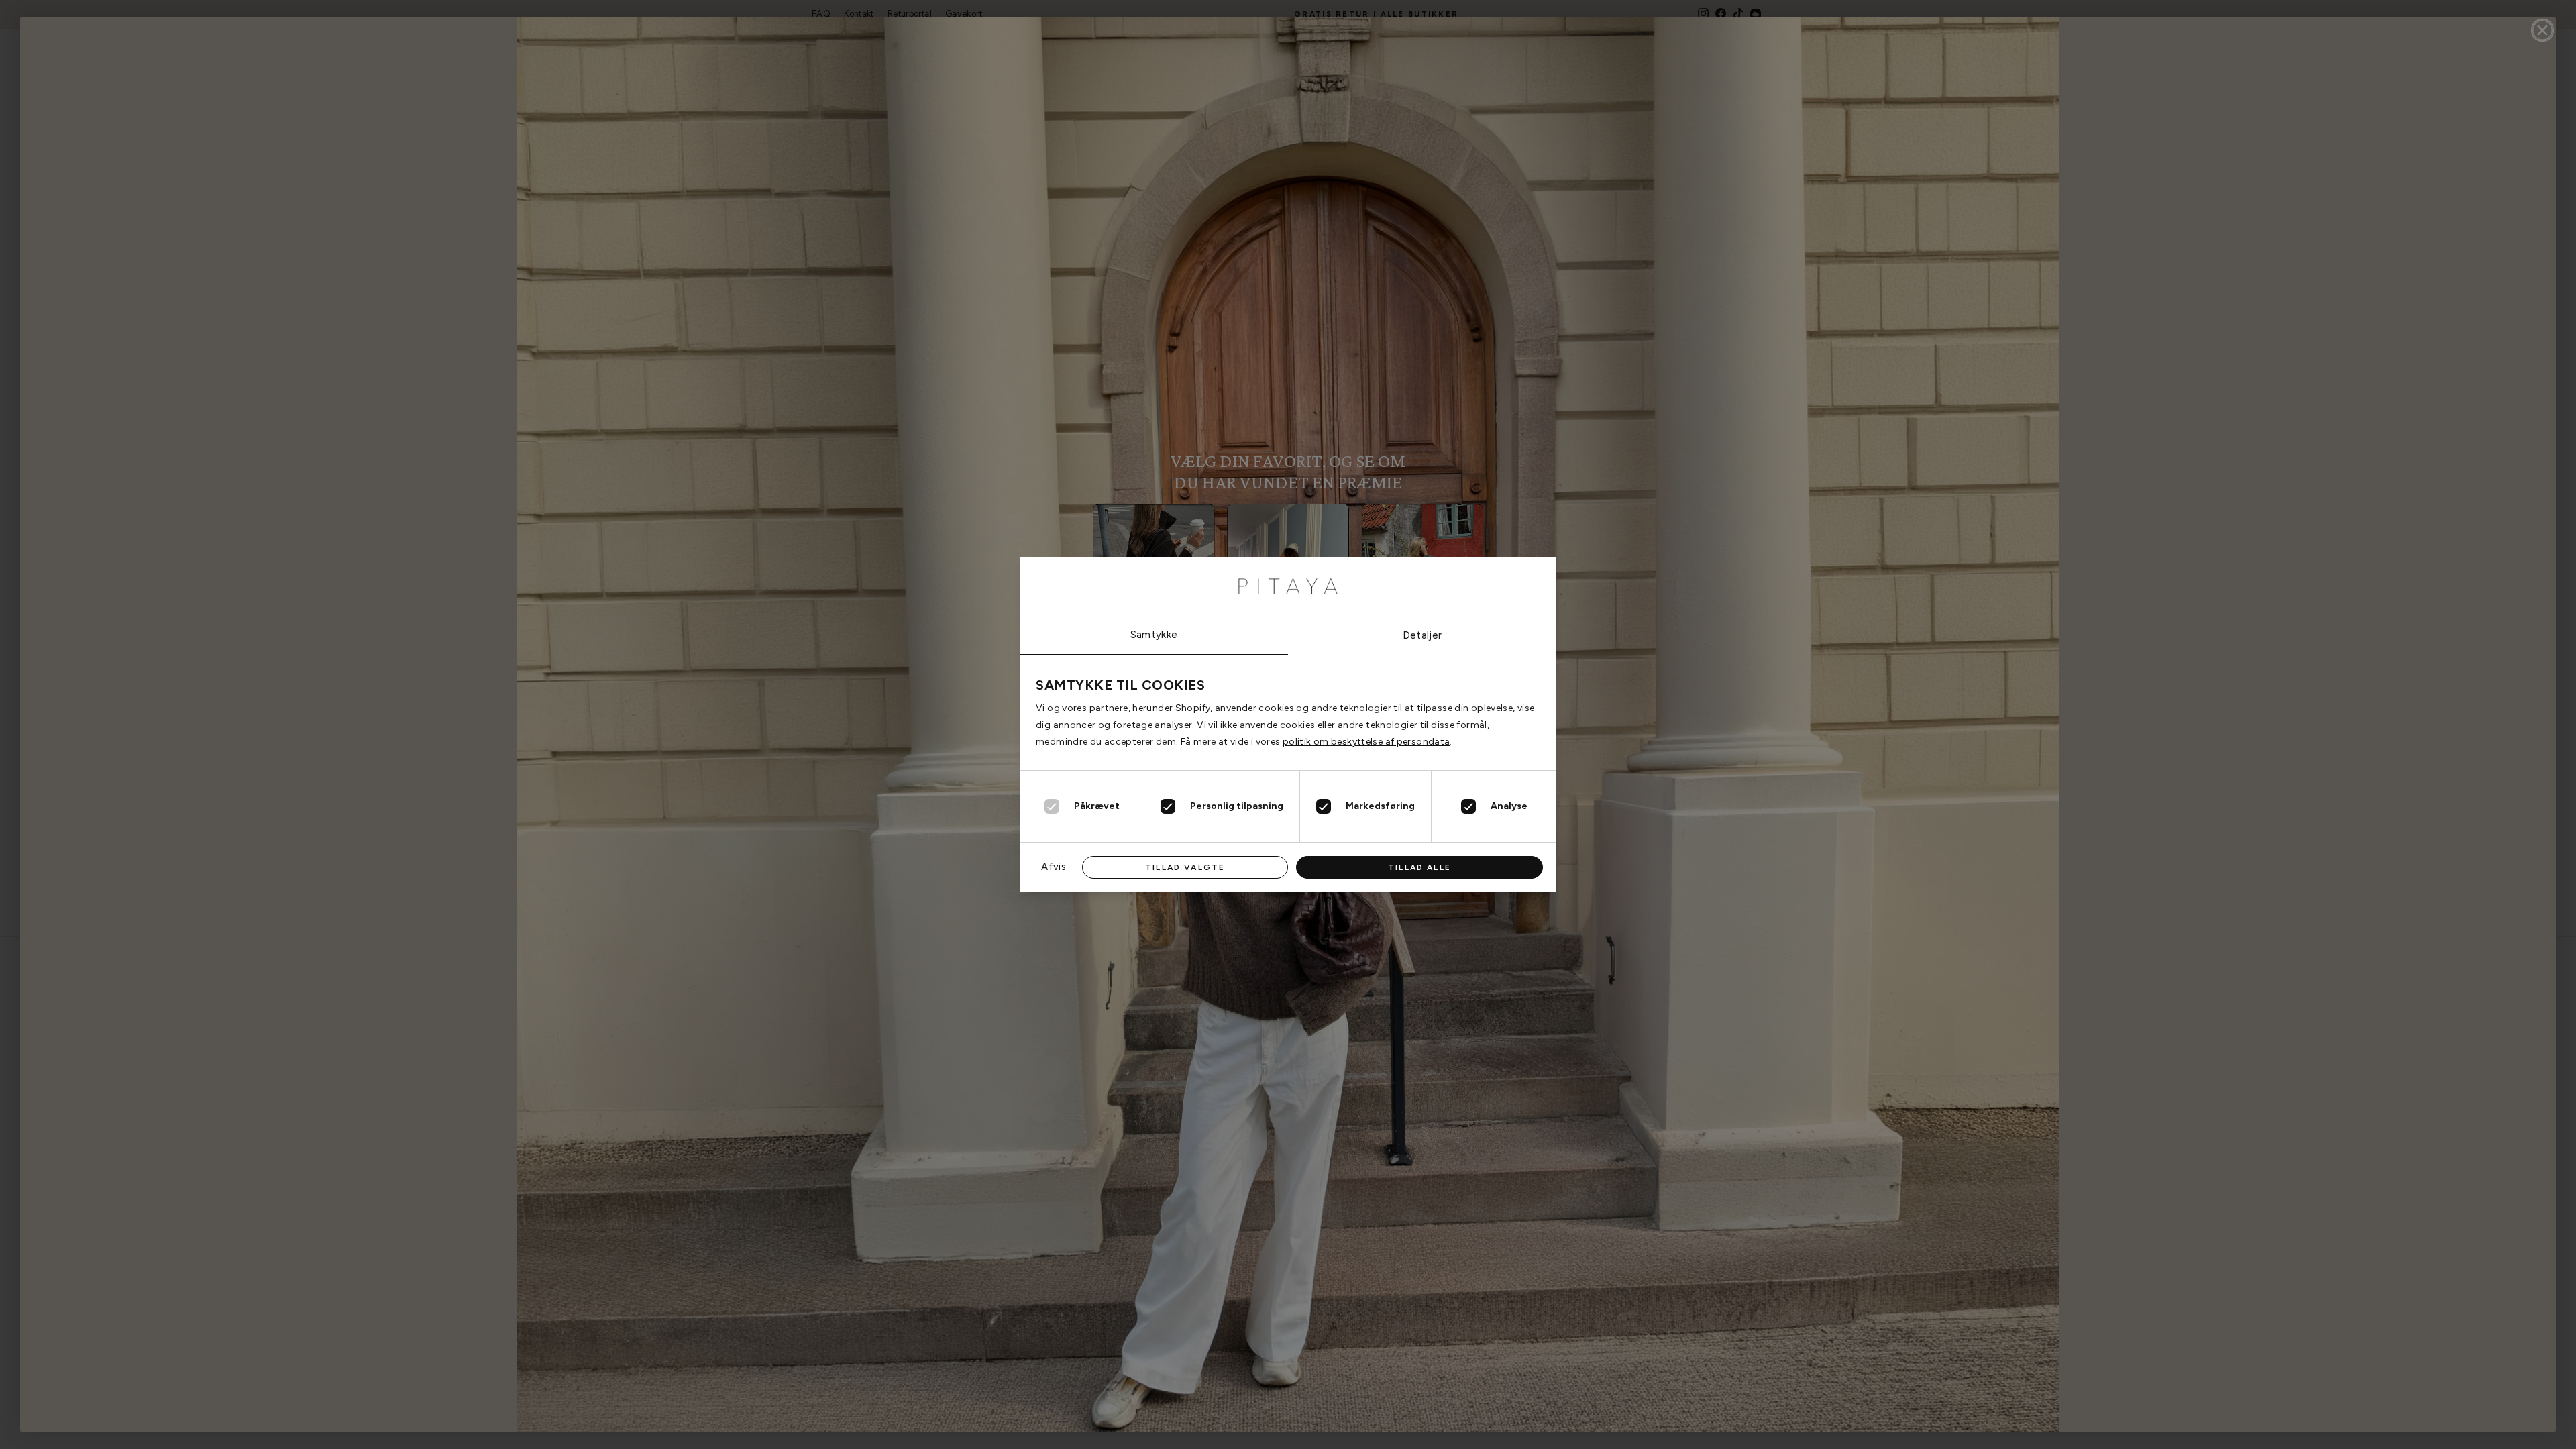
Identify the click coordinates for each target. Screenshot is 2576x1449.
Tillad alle (1419, 867)
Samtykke (1154, 635)
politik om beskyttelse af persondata (1366, 742)
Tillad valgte (1185, 867)
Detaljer (1423, 635)
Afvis (1054, 867)
